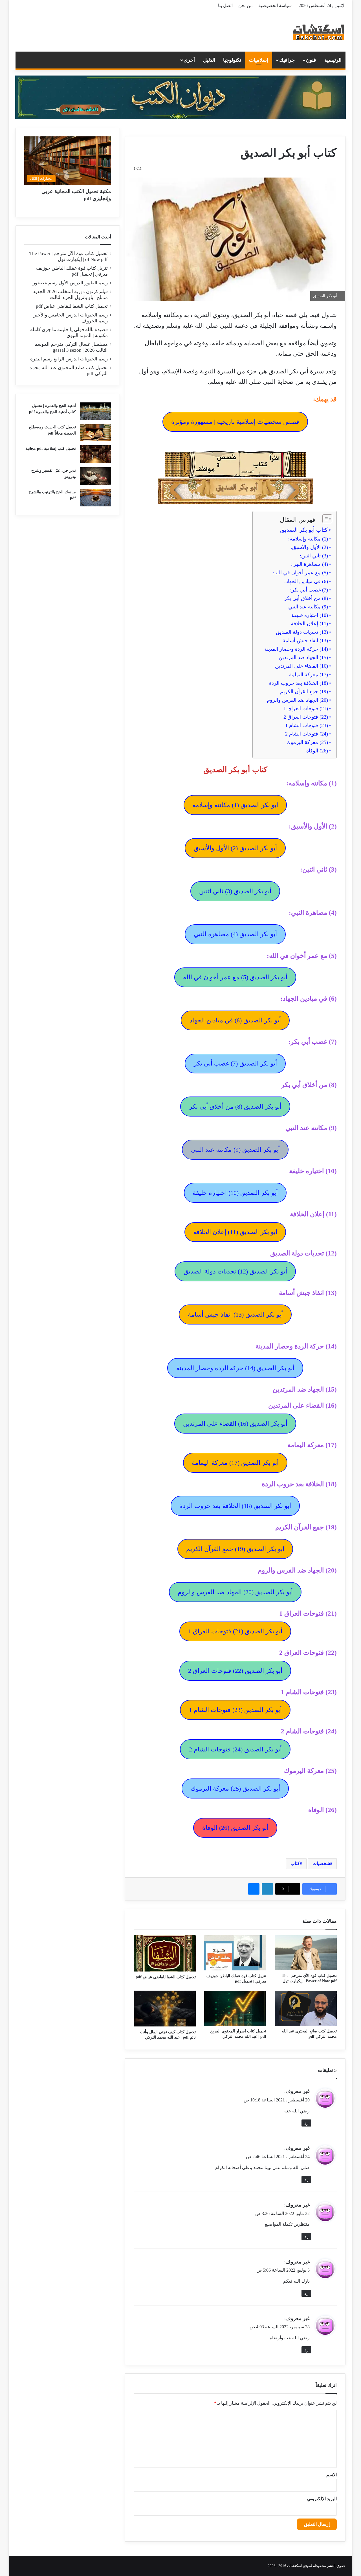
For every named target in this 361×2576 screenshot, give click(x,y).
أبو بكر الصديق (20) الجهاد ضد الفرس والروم (235, 1592)
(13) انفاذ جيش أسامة (305, 641)
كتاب (295, 1863)
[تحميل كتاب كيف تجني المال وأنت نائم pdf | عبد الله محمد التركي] (165, 2009)
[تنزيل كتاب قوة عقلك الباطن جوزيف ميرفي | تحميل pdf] (235, 1953)
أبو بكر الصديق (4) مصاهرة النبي (235, 934)
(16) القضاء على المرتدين (301, 666)
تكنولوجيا (232, 60)
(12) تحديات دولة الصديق (302, 632)
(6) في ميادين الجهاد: (306, 581)
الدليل (209, 60)
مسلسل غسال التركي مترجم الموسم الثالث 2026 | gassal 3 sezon (71, 347)
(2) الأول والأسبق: (309, 547)
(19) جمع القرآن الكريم (304, 692)
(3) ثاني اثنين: (314, 556)
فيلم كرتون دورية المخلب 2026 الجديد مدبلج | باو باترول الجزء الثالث (70, 294)
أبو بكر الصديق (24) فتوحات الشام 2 (235, 1749)
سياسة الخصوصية (275, 5)
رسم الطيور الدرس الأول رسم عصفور (70, 283)
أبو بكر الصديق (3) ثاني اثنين (235, 891)
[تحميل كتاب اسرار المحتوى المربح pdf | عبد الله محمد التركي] (235, 2008)
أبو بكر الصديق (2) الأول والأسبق (235, 848)
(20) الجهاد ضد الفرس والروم (297, 700)
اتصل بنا (225, 5)
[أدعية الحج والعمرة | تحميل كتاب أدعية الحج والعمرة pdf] (96, 411)
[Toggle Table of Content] (324, 519)
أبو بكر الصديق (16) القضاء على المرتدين (235, 1424)
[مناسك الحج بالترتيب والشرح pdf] (96, 498)
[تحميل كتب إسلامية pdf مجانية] (96, 454)
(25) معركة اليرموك (307, 742)
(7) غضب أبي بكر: (309, 590)
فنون (311, 60)
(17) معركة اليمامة (309, 675)
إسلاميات (259, 60)
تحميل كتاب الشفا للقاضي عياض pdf (166, 1977)
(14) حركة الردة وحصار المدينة (296, 649)
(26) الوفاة (317, 751)
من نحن (246, 5)
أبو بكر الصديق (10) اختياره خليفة (235, 1193)
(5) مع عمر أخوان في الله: (301, 573)
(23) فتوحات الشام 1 (307, 725)
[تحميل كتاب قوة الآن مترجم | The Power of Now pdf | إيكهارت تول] (306, 1953)
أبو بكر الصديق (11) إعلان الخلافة (235, 1232)
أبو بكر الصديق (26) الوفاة (235, 1828)
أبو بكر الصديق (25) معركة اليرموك (235, 1788)
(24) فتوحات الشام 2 (307, 734)
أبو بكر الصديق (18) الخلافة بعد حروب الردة (235, 1506)
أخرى (189, 60)
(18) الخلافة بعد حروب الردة (299, 683)
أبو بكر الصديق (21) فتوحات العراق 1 (235, 1631)
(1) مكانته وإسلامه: (308, 539)
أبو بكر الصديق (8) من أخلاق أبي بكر (235, 1107)
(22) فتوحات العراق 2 (306, 717)
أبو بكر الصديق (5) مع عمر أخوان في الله (235, 977)
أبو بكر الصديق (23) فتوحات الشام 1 (235, 1710)
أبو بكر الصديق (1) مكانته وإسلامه (235, 805)
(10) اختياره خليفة (310, 615)
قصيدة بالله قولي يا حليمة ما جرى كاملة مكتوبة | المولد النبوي (69, 333)
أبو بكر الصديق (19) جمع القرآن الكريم (235, 1549)
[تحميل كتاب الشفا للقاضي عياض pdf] (165, 1953)
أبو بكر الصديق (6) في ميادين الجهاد (235, 1020)
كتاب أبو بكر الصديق (304, 530)
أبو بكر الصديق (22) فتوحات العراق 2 (235, 1671)
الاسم (332, 2475)
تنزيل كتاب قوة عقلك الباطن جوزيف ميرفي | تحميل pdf (72, 271)
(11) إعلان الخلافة (309, 624)
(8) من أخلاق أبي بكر (306, 598)
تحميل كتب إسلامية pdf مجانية (51, 448)
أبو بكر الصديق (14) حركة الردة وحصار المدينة (235, 1368)
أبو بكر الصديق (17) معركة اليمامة (235, 1463)
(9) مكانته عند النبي (308, 607)
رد (306, 2123)
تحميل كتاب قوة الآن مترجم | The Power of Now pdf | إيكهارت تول (69, 256)
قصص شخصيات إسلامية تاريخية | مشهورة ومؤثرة (235, 422)
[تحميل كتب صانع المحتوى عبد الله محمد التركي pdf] (306, 2008)
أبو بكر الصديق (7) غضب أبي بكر (235, 1063)
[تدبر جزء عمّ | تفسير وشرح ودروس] (96, 476)
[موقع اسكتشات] (319, 32)
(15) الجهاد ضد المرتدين (303, 657)
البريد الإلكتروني (322, 2499)
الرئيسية (333, 60)
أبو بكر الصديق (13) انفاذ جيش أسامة (235, 1314)
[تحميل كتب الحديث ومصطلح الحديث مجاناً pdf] (96, 433)
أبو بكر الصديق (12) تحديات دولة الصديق (235, 1271)
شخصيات (321, 1863)
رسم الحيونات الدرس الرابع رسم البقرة (69, 359)
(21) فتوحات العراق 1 (306, 708)
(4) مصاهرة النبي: (310, 564)
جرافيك (287, 60)
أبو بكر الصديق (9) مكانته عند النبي (235, 1150)
